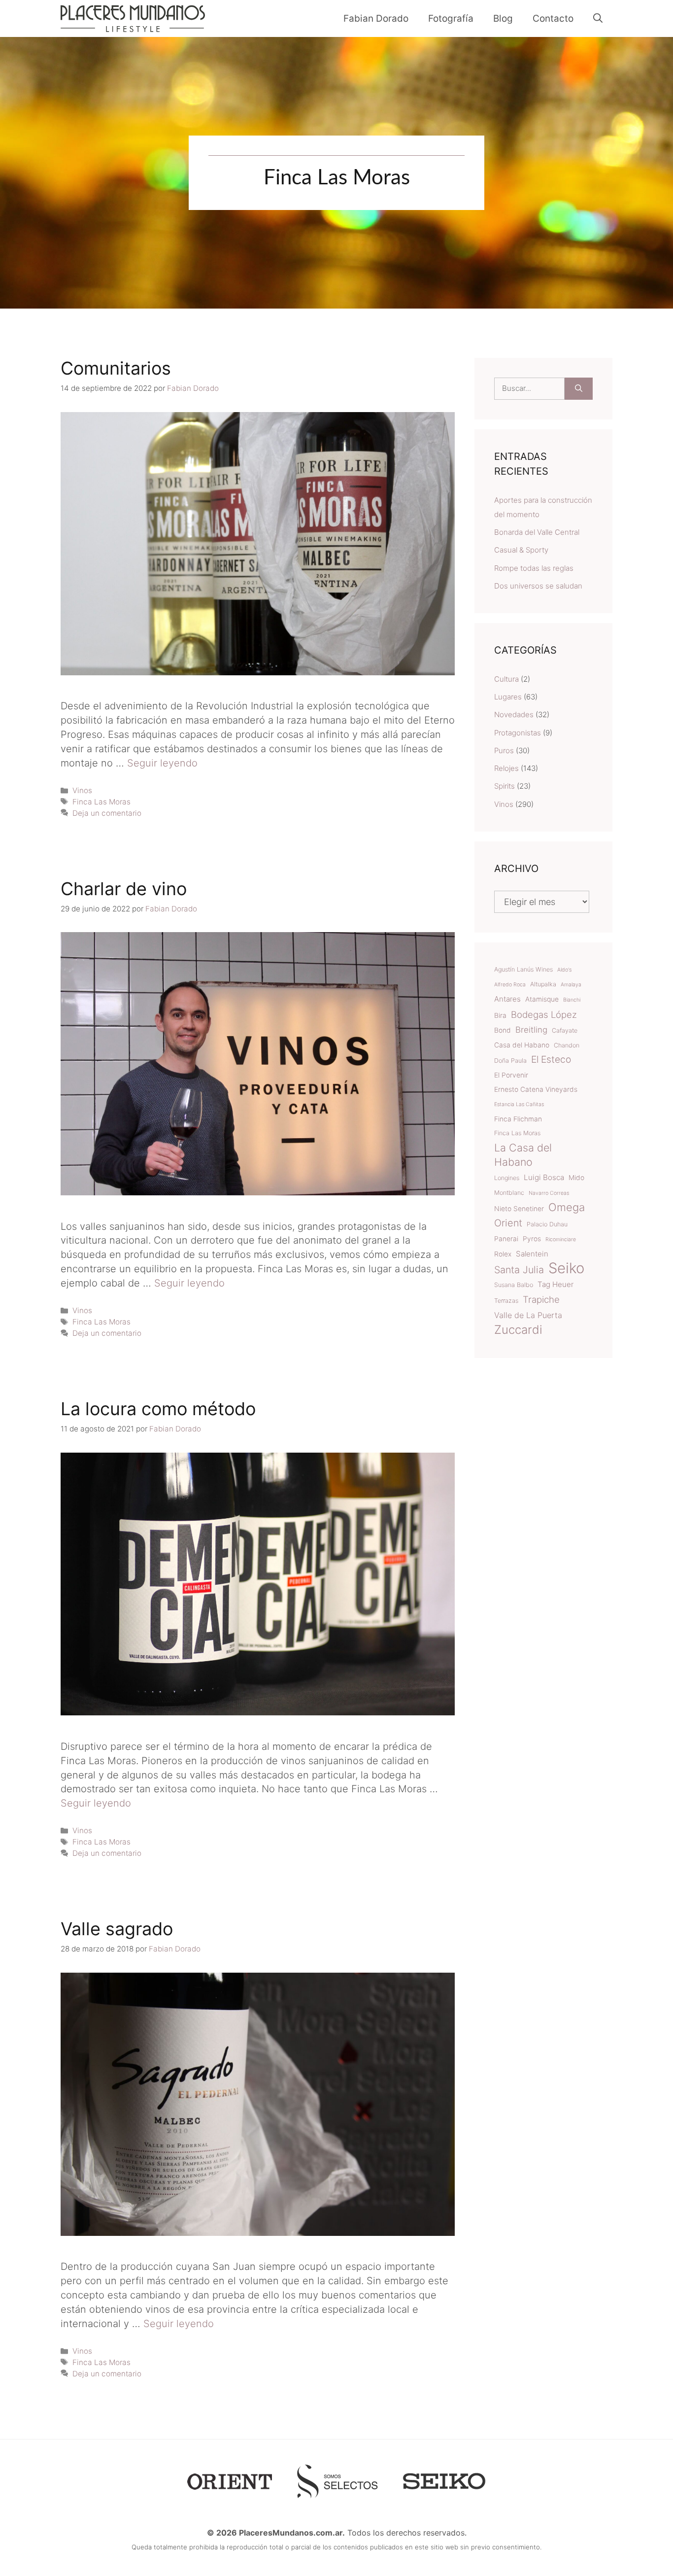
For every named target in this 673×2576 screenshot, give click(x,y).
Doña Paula (510, 1061)
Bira (500, 1015)
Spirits (505, 786)
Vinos (82, 790)
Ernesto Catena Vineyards (536, 1089)
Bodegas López (544, 1014)
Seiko (566, 1269)
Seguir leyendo (162, 763)
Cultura (506, 679)
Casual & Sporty (521, 550)
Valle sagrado (117, 1929)
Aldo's (564, 970)
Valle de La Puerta (528, 1315)
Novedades (514, 714)
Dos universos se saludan (538, 586)
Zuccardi (518, 1330)
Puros (504, 750)
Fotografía (451, 18)
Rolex (503, 1254)
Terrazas (506, 1301)
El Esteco (551, 1059)
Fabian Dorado (376, 18)
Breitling (531, 1030)
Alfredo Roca (510, 985)
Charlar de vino (124, 889)
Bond (503, 1030)
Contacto (553, 18)
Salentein (532, 1254)
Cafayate (565, 1030)
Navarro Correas (549, 1193)
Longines (507, 1178)
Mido (576, 1178)
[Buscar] (579, 389)
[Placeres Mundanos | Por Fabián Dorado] (133, 18)
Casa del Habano (522, 1045)
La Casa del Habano (523, 1155)
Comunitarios (116, 368)
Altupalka (543, 984)
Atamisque (542, 999)
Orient (508, 1223)
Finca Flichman (518, 1119)
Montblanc (509, 1193)
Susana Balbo (514, 1285)
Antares (507, 999)
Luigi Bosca (544, 1177)
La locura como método (158, 1409)
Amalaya (571, 985)
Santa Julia (519, 1270)
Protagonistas (518, 733)
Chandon (567, 1045)
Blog (503, 18)
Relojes (506, 768)
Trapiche (541, 1299)
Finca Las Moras (101, 802)
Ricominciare (561, 1239)
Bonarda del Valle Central (537, 532)
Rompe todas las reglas (534, 568)
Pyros (532, 1239)
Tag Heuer (555, 1284)
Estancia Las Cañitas (519, 1104)
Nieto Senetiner (519, 1209)
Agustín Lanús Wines (523, 969)
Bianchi (572, 1000)
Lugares (508, 697)
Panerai (506, 1239)
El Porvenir (511, 1075)
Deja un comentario (107, 813)
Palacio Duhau (547, 1224)
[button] (598, 18)
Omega (567, 1207)
